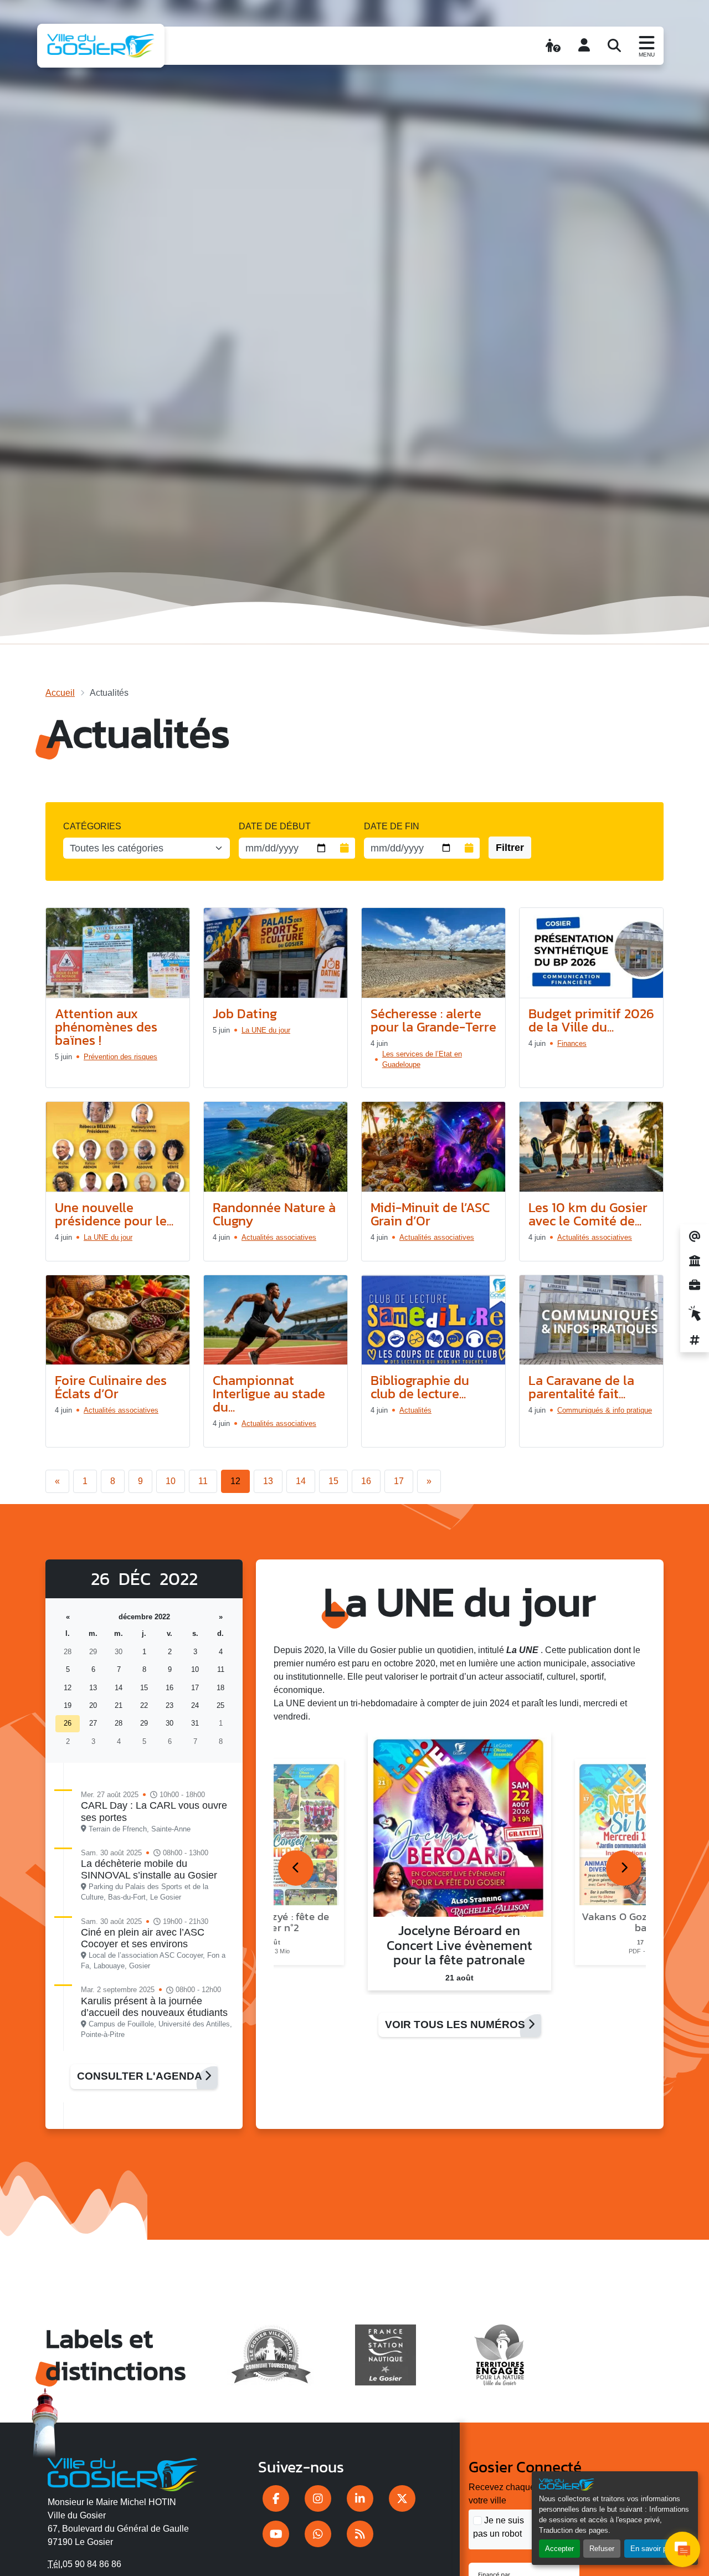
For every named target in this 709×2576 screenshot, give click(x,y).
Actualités (415, 1410)
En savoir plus (653, 2549)
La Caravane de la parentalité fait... (581, 1387)
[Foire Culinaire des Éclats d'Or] (118, 1320)
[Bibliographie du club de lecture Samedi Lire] (433, 1320)
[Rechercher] (614, 45)
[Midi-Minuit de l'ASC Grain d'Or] (433, 1147)
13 (268, 1481)
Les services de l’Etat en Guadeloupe (422, 1059)
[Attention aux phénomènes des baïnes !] (118, 953)
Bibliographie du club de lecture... (420, 1387)
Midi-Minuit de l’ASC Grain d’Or (430, 1214)
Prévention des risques (120, 1057)
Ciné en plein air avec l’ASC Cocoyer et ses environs (143, 1938)
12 (235, 1481)
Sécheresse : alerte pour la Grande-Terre (433, 1020)
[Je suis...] (553, 45)
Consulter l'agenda (141, 2076)
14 (301, 1481)
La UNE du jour (266, 1030)
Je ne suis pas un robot (499, 2527)
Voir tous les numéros (456, 2025)
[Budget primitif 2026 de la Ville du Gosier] (591, 953)
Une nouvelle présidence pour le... (114, 1214)
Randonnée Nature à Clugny (274, 1214)
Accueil (60, 693)
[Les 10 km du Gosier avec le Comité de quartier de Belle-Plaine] (591, 1147)
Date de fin (392, 826)
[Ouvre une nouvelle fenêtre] (276, 2498)
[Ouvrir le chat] (682, 2549)
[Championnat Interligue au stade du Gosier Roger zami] (276, 1320)
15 (333, 1481)
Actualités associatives (279, 1237)
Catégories (92, 826)
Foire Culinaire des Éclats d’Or (111, 1387)
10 (171, 1481)
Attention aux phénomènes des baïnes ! (106, 1027)
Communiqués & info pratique (605, 1410)
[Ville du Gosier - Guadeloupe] (123, 2472)
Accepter (559, 2549)
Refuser (602, 2549)
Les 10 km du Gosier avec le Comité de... (588, 1214)
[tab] (296, 1868)
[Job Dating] (276, 953)
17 (399, 1481)
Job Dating (245, 1014)
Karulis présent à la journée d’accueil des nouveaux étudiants (154, 2007)
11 (203, 1481)
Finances (572, 1043)
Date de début (275, 826)
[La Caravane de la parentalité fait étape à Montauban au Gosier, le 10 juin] (591, 1320)
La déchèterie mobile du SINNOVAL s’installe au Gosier (149, 1869)
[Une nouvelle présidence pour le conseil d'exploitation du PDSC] (118, 1147)
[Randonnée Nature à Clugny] (276, 1147)
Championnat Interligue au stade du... (269, 1394)
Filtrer (510, 848)
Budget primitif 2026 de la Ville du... (591, 1020)
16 (366, 1481)
